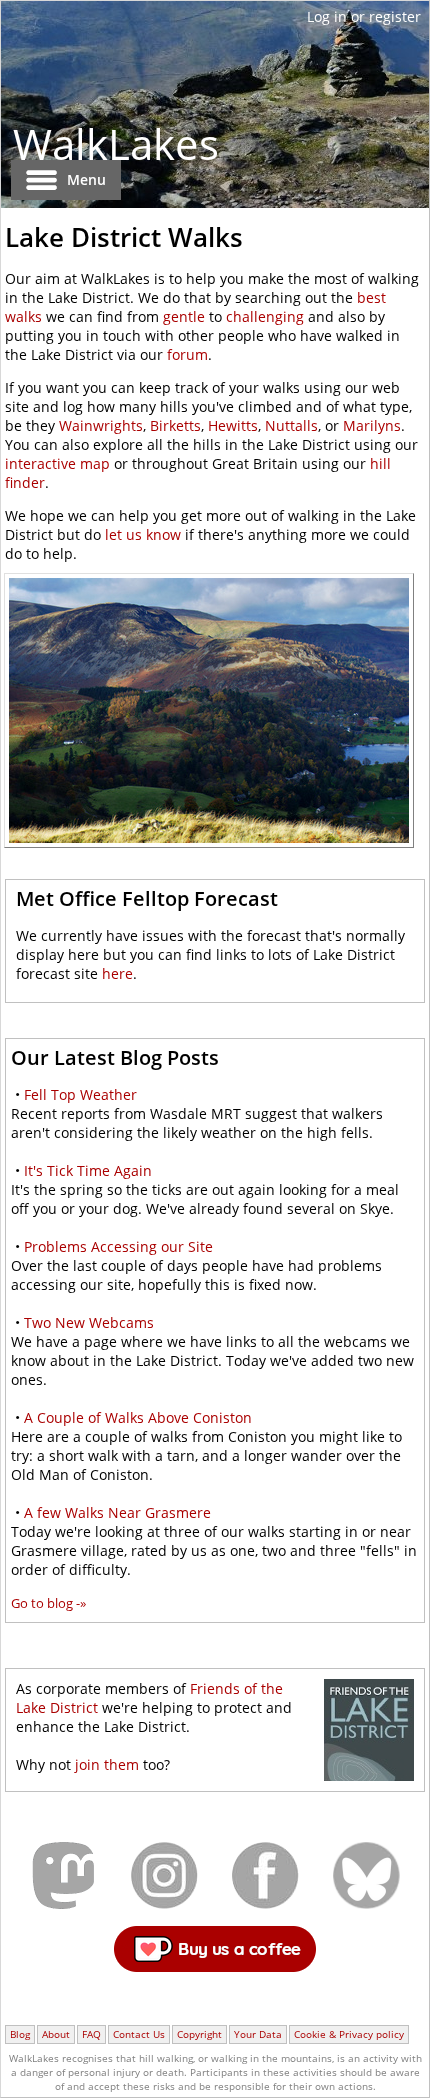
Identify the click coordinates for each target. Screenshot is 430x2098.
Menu (86, 179)
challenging (265, 316)
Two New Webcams (89, 1322)
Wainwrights (101, 425)
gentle (184, 316)
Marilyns (372, 425)
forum (187, 354)
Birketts (175, 425)
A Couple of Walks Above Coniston (138, 1417)
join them (107, 1764)
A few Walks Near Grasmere (117, 1512)
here (117, 973)
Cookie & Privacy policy (349, 2034)
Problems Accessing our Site (118, 1246)
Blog (20, 2034)
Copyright (199, 2034)
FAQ (91, 2034)
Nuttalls (291, 425)
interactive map (57, 463)
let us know (143, 534)
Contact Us (139, 2034)
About (56, 2034)
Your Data (258, 2034)
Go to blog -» (48, 1603)
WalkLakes (116, 143)
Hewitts (233, 425)
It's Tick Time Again (88, 1170)
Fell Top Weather (80, 1094)
